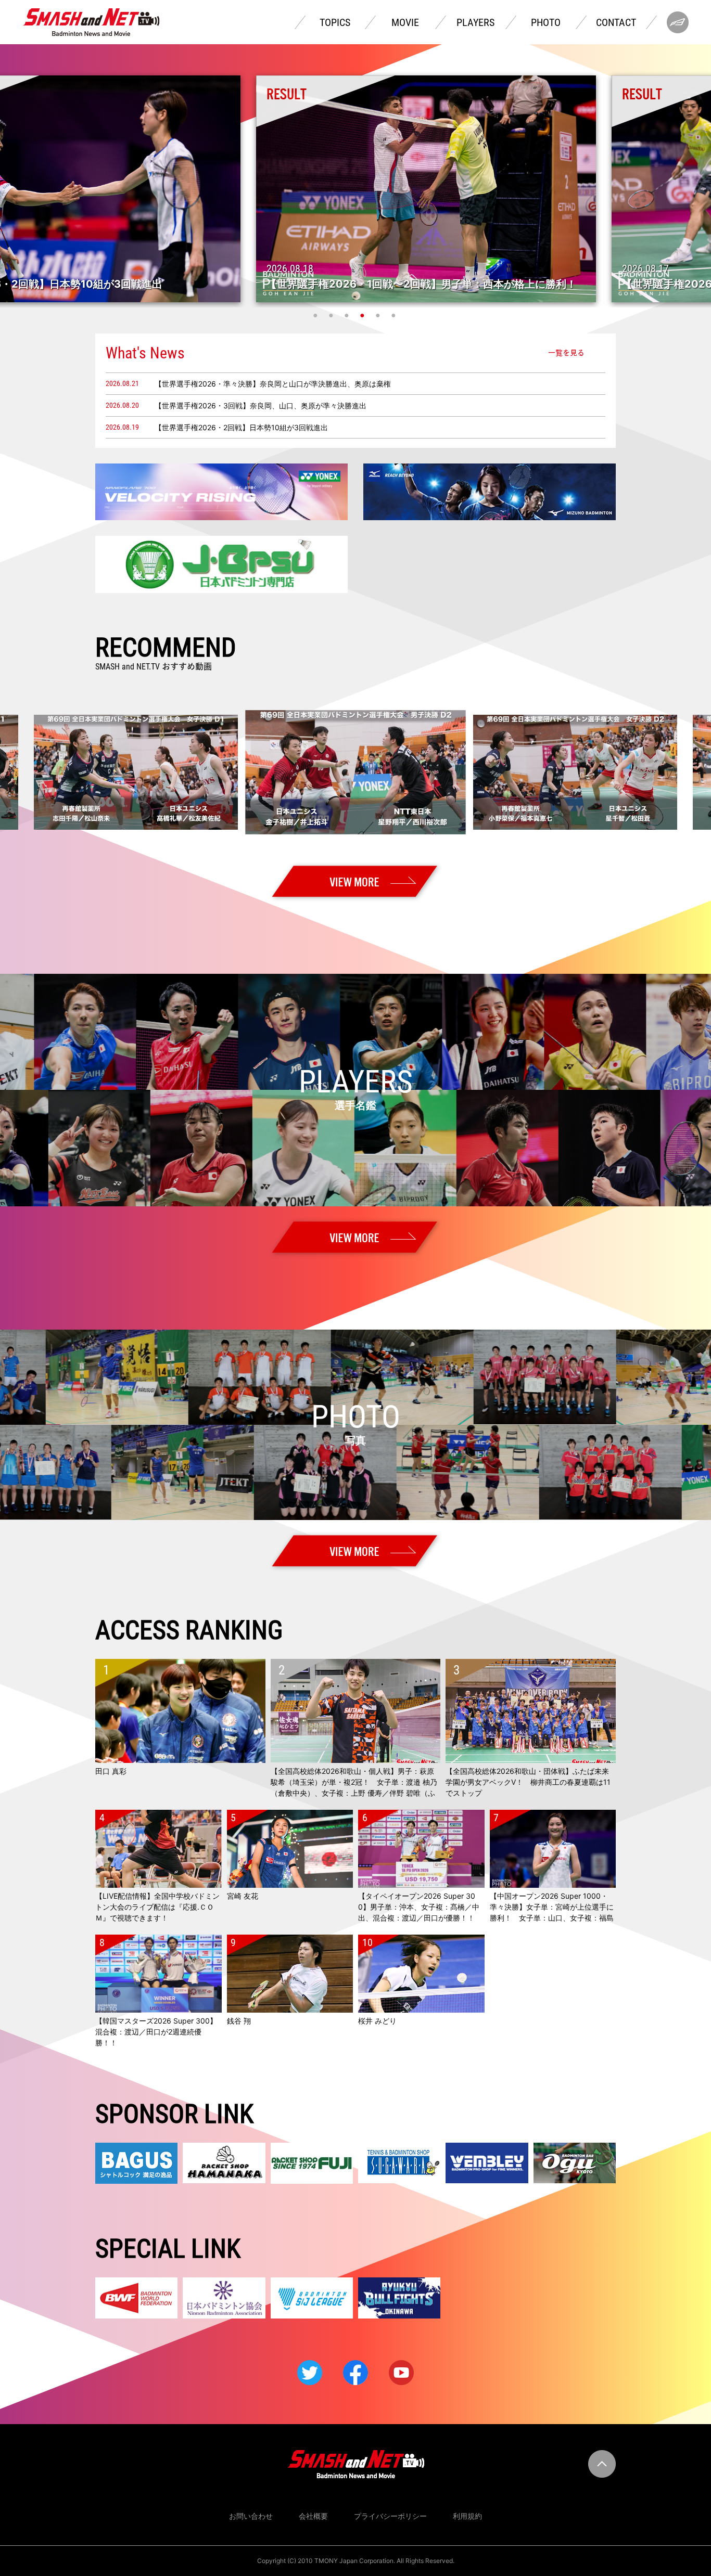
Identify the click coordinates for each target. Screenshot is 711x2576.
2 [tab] (332, 315)
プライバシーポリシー (390, 2516)
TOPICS (335, 22)
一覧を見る (566, 353)
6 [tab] (395, 315)
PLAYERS (475, 22)
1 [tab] (316, 315)
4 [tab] (363, 315)
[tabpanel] (356, 189)
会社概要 (313, 2516)
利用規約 (467, 2516)
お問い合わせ (251, 2516)
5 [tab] (379, 315)
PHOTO (546, 22)
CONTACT (616, 22)
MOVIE (405, 22)
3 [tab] (348, 315)
